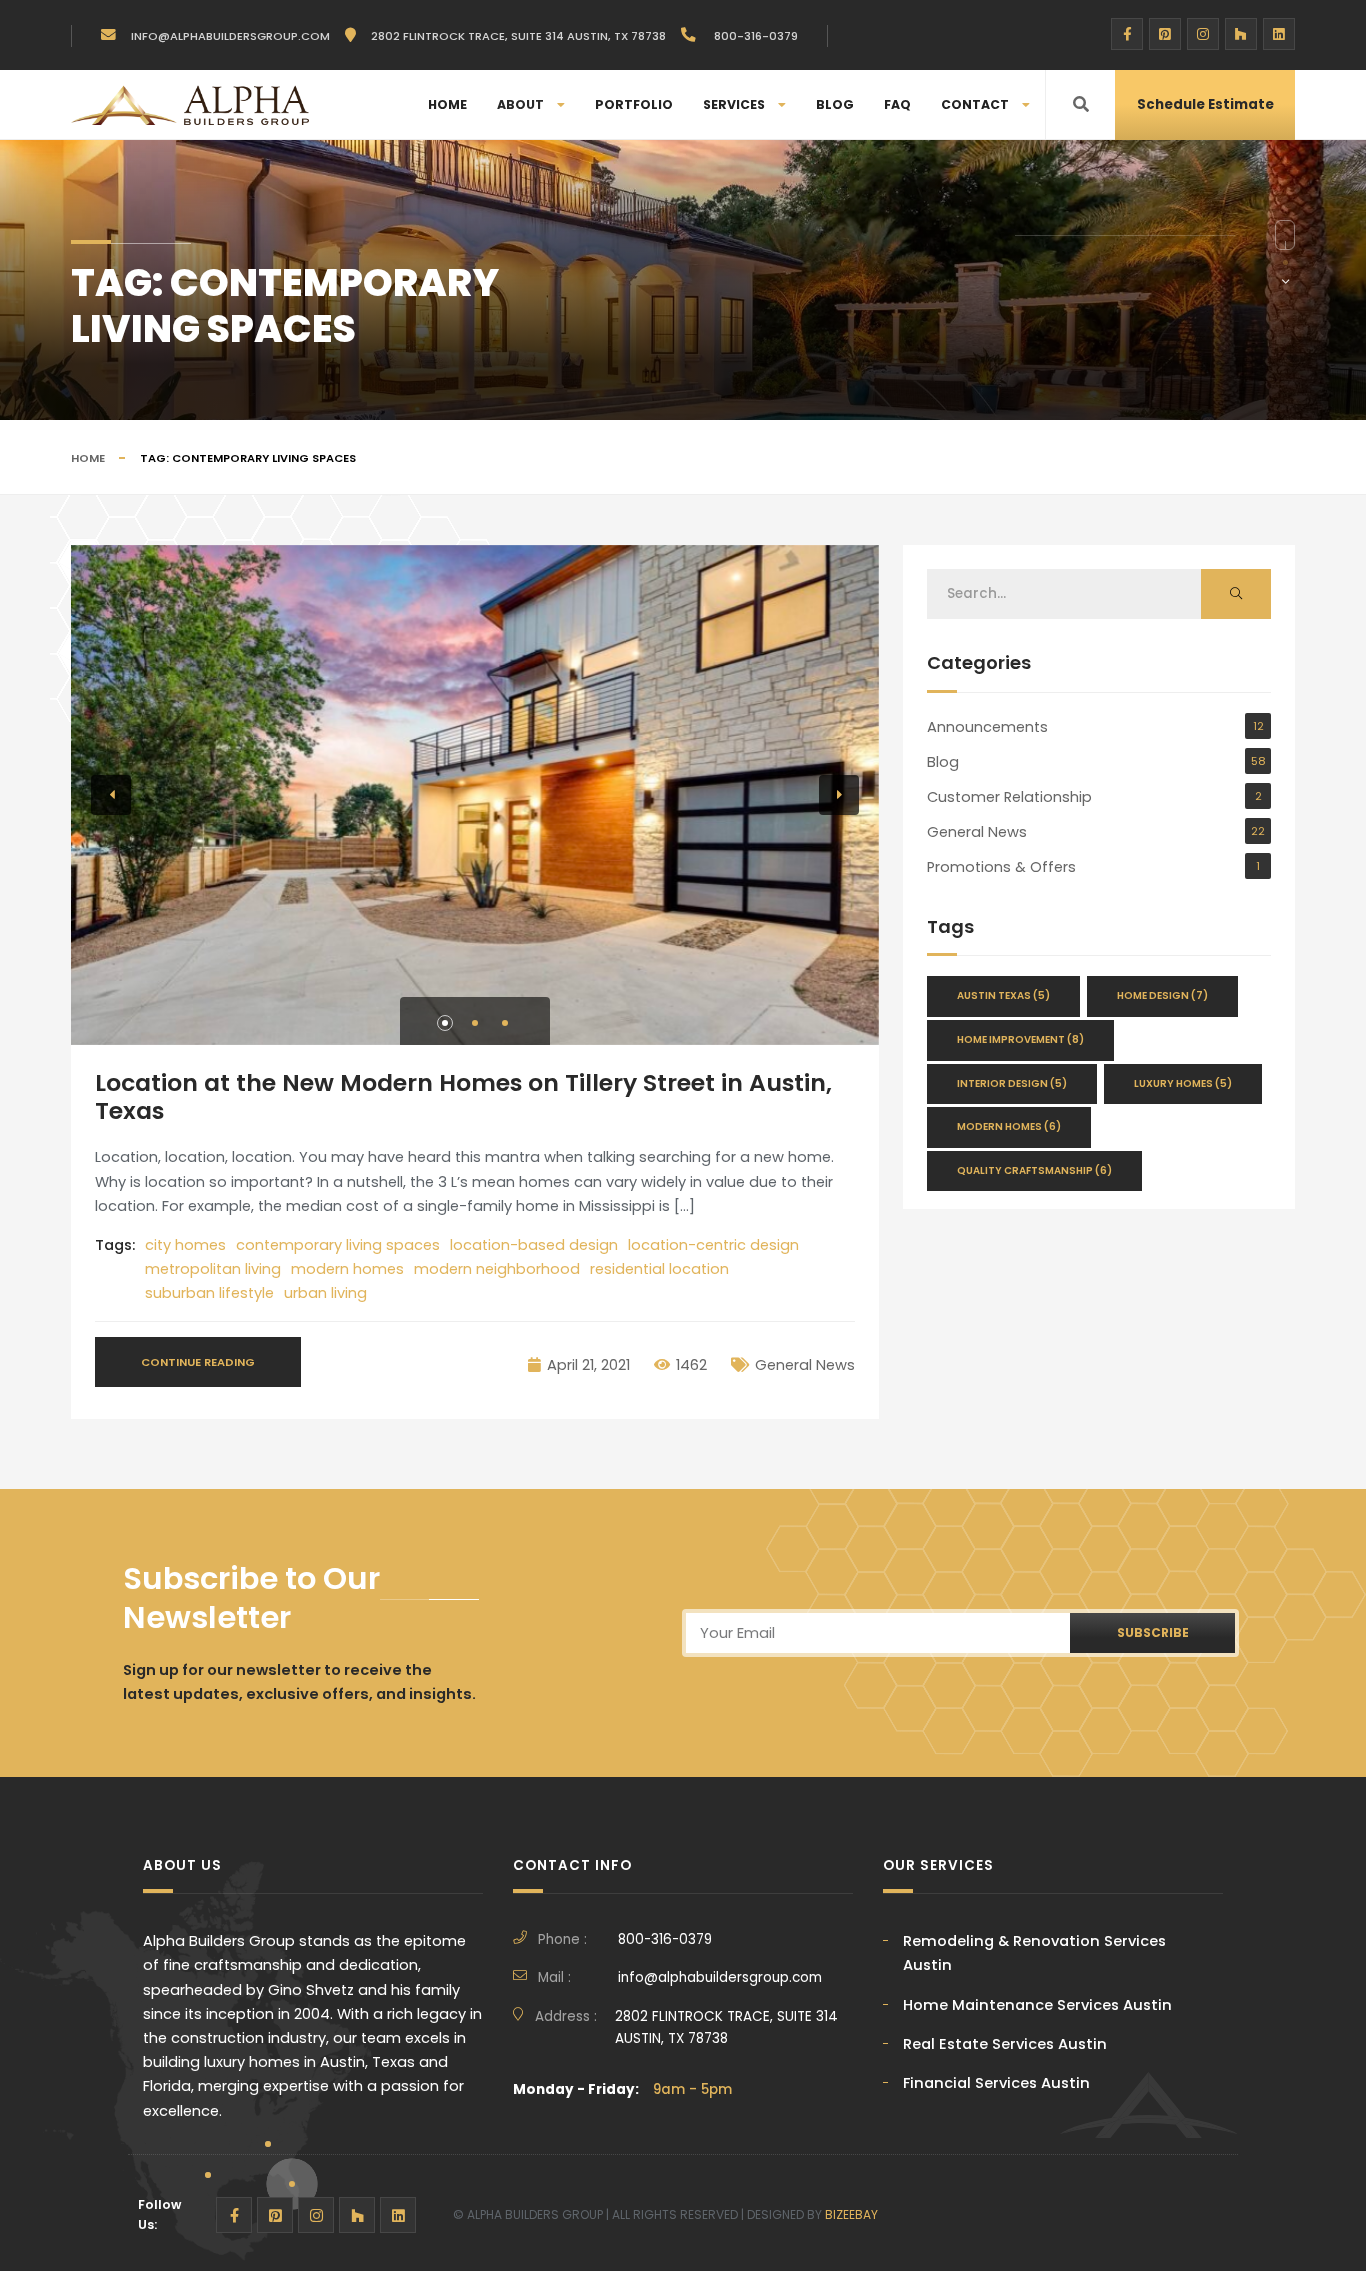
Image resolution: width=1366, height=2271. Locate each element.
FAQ (897, 104)
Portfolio (634, 104)
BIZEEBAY (851, 2214)
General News (805, 1365)
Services (734, 104)
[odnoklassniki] (1241, 34)
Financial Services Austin (996, 2083)
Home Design (1162, 995)
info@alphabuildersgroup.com (230, 36)
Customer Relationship (1009, 797)
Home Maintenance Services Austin (1037, 2005)
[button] (445, 1023)
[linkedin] (1279, 34)
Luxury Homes (1183, 1083)
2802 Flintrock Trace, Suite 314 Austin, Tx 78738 (518, 36)
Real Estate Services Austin (1005, 2044)
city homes (185, 1245)
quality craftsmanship (1034, 1170)
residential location (659, 1269)
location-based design (534, 1245)
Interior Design (1012, 1083)
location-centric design (713, 1245)
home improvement (1020, 1039)
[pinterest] (1165, 34)
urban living (325, 1293)
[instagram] (1203, 34)
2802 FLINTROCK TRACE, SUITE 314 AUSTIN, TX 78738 (726, 2027)
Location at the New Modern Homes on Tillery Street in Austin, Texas (463, 1096)
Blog (835, 104)
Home (447, 104)
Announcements (987, 727)
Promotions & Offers (1001, 867)
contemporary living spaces (338, 1245)
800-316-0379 (754, 36)
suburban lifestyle (209, 1293)
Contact (975, 104)
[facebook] (1127, 34)
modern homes (347, 1269)
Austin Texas (1003, 995)
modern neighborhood (497, 1269)
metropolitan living (213, 1269)
